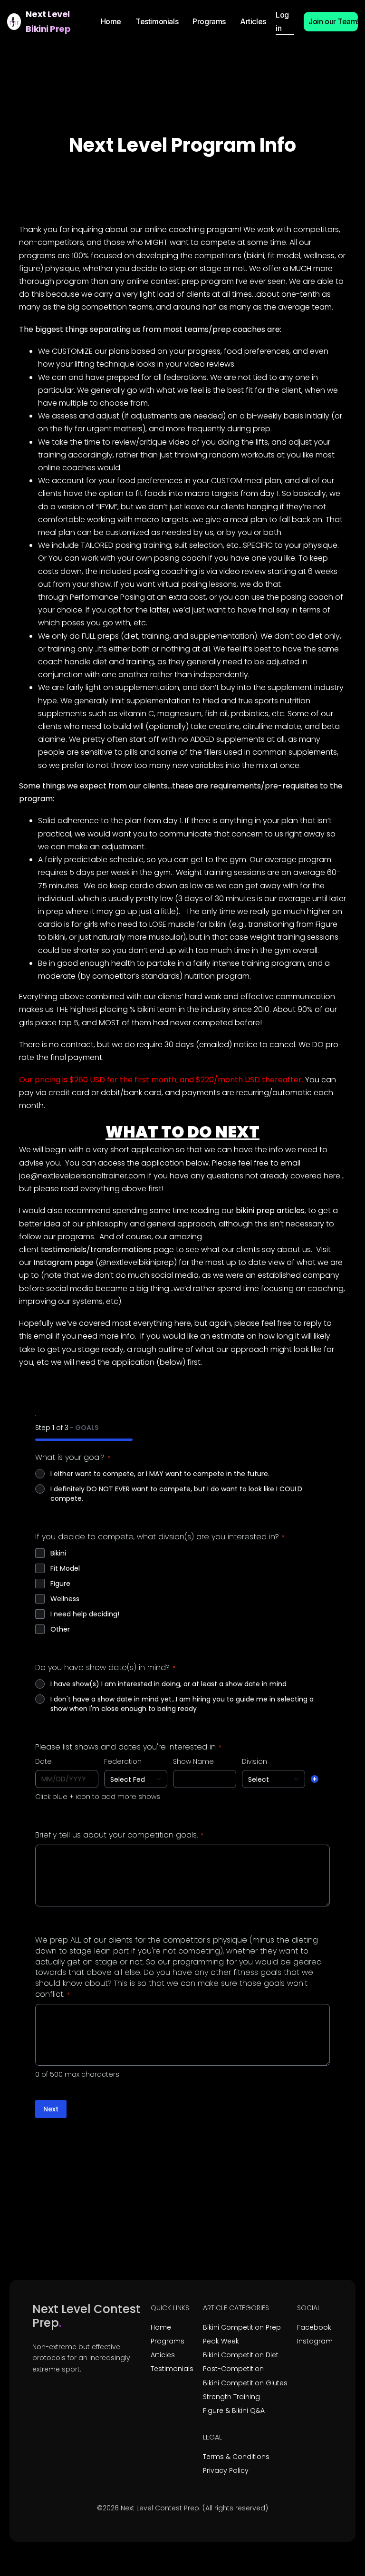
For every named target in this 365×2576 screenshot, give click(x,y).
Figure (60, 1584)
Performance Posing (107, 597)
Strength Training (231, 2397)
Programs (168, 2341)
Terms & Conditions (236, 2457)
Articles (163, 2355)
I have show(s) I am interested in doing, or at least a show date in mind (168, 1684)
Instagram (315, 2341)
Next (51, 2109)
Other (60, 1629)
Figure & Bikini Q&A (234, 2411)
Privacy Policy (226, 2470)
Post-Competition (233, 2369)
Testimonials (172, 2369)
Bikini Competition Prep (242, 2327)
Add (315, 1779)
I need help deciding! (85, 1614)
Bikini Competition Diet (241, 2355)
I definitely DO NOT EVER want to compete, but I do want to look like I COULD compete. (176, 1494)
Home (161, 2327)
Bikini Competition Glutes (245, 2383)
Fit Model (65, 1568)
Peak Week (221, 2341)
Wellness (65, 1599)
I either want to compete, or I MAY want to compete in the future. (160, 1474)
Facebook (314, 2327)
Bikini (58, 1553)
